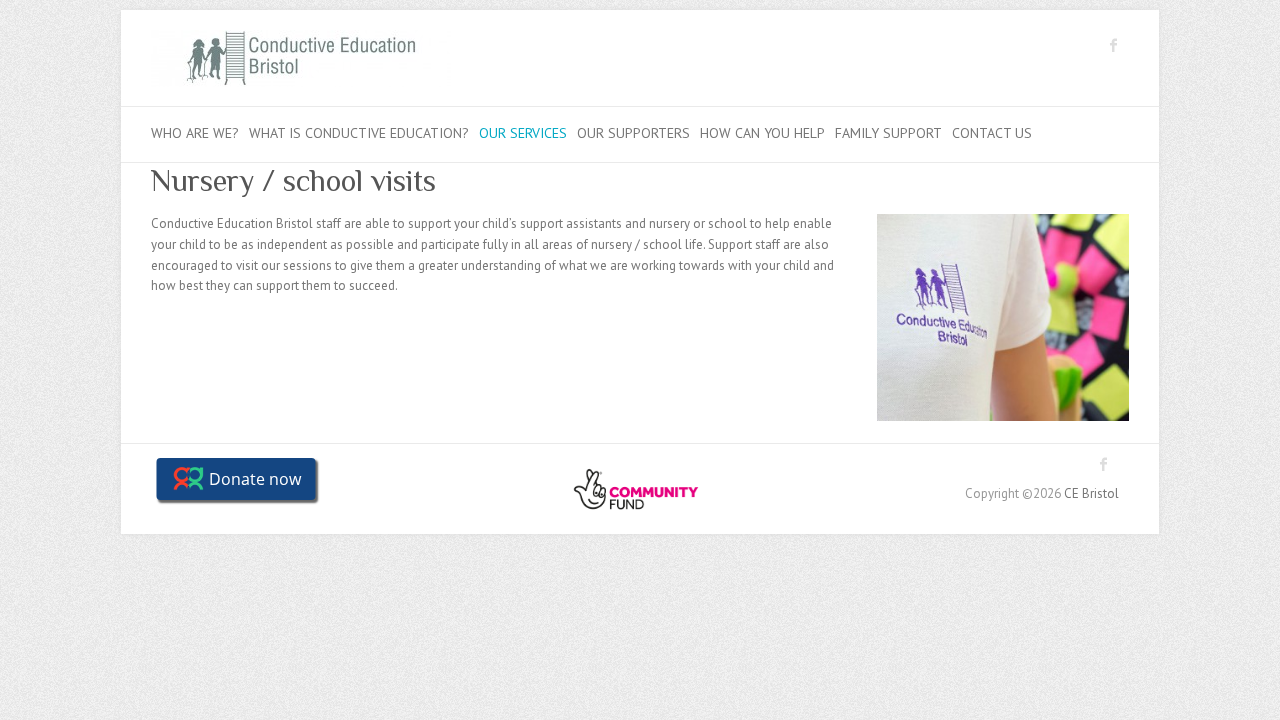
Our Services (523, 133)
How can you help (762, 133)
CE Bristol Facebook (1114, 45)
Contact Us (992, 133)
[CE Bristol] (301, 63)
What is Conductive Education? (359, 133)
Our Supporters (633, 133)
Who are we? (195, 133)
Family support (888, 133)
